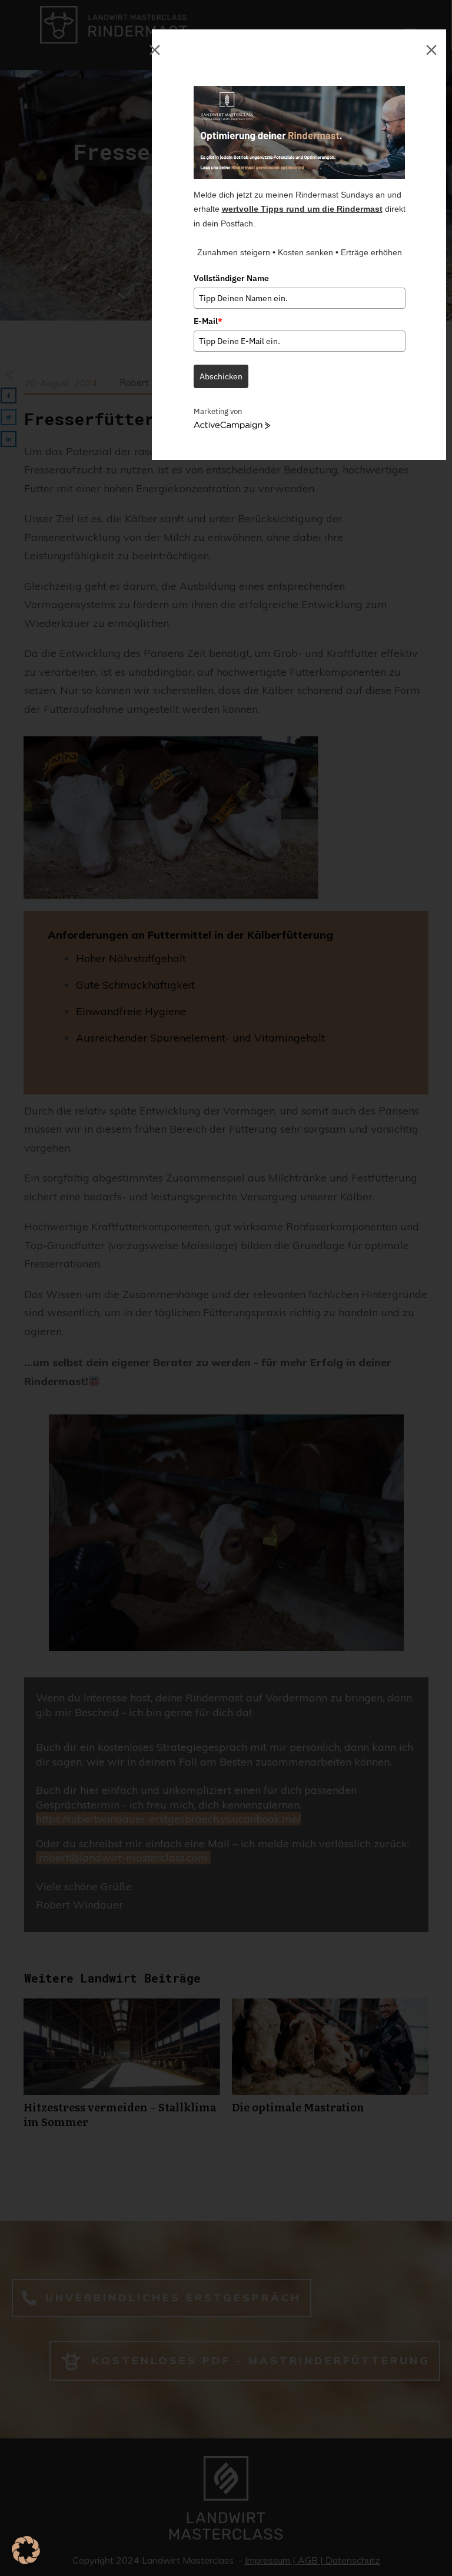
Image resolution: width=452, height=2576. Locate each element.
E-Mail (208, 321)
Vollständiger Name (231, 278)
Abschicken (221, 376)
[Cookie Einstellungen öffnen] (26, 2560)
